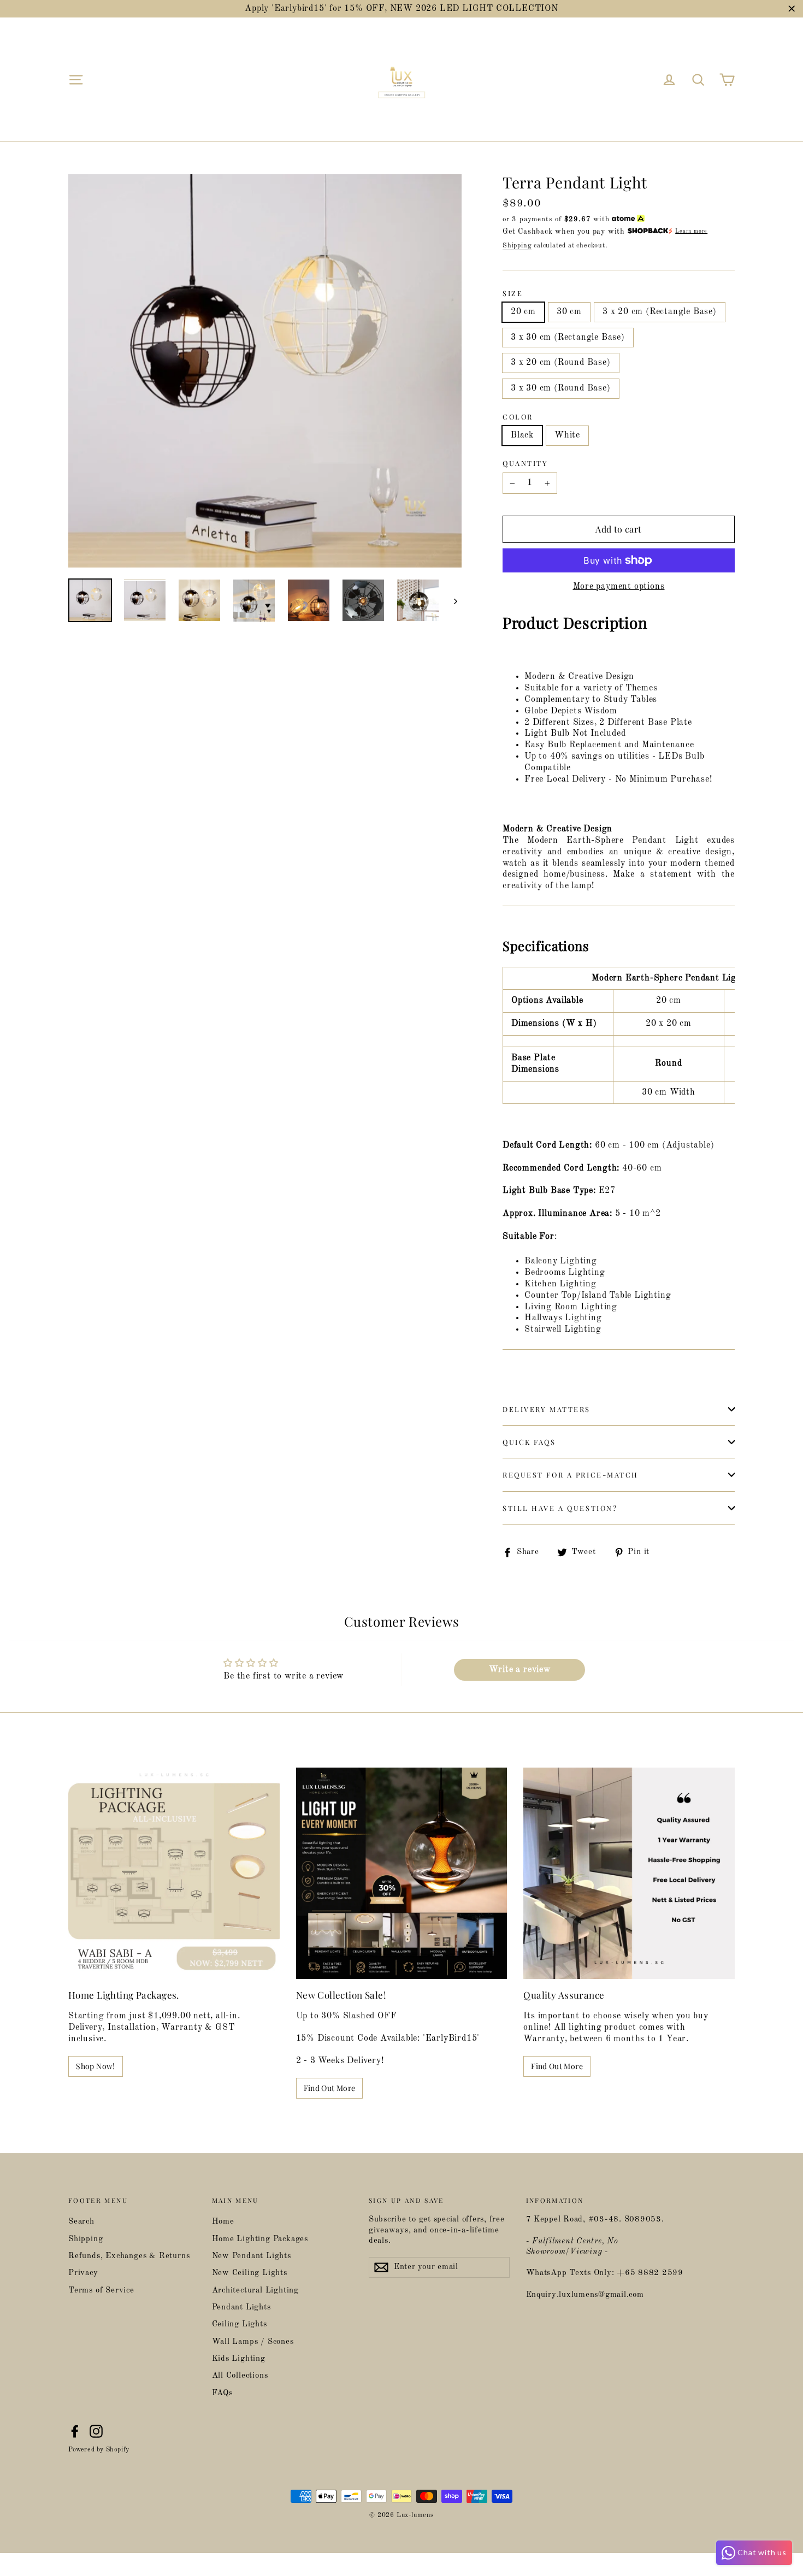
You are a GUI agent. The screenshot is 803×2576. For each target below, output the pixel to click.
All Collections (240, 2376)
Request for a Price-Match (571, 1475)
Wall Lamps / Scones (253, 2342)
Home (223, 2222)
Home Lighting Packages (260, 2239)
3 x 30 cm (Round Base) (561, 388)
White (567, 435)
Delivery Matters (547, 1409)
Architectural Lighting (256, 2291)
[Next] (455, 601)
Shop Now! (95, 2066)
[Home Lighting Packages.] (174, 1873)
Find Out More (330, 2088)
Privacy (83, 2273)
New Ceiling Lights (250, 2273)
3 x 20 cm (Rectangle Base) (660, 312)
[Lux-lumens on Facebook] (75, 2431)
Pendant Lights (241, 2308)
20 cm (523, 312)
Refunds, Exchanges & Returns (129, 2256)
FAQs (222, 2393)
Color (518, 417)
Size (513, 293)
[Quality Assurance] (629, 1873)
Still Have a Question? (560, 1508)
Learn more (691, 231)
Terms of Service (101, 2291)
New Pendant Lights (252, 2256)
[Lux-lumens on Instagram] (96, 2431)
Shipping (517, 246)
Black (522, 435)
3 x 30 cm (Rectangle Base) (568, 338)
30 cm (569, 312)
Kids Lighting (239, 2359)
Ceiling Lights (240, 2324)
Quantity (525, 463)
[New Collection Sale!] (402, 1873)
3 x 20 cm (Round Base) (561, 363)
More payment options (619, 587)
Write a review (520, 1670)
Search (81, 2222)
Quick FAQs (529, 1442)
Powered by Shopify (99, 2450)
